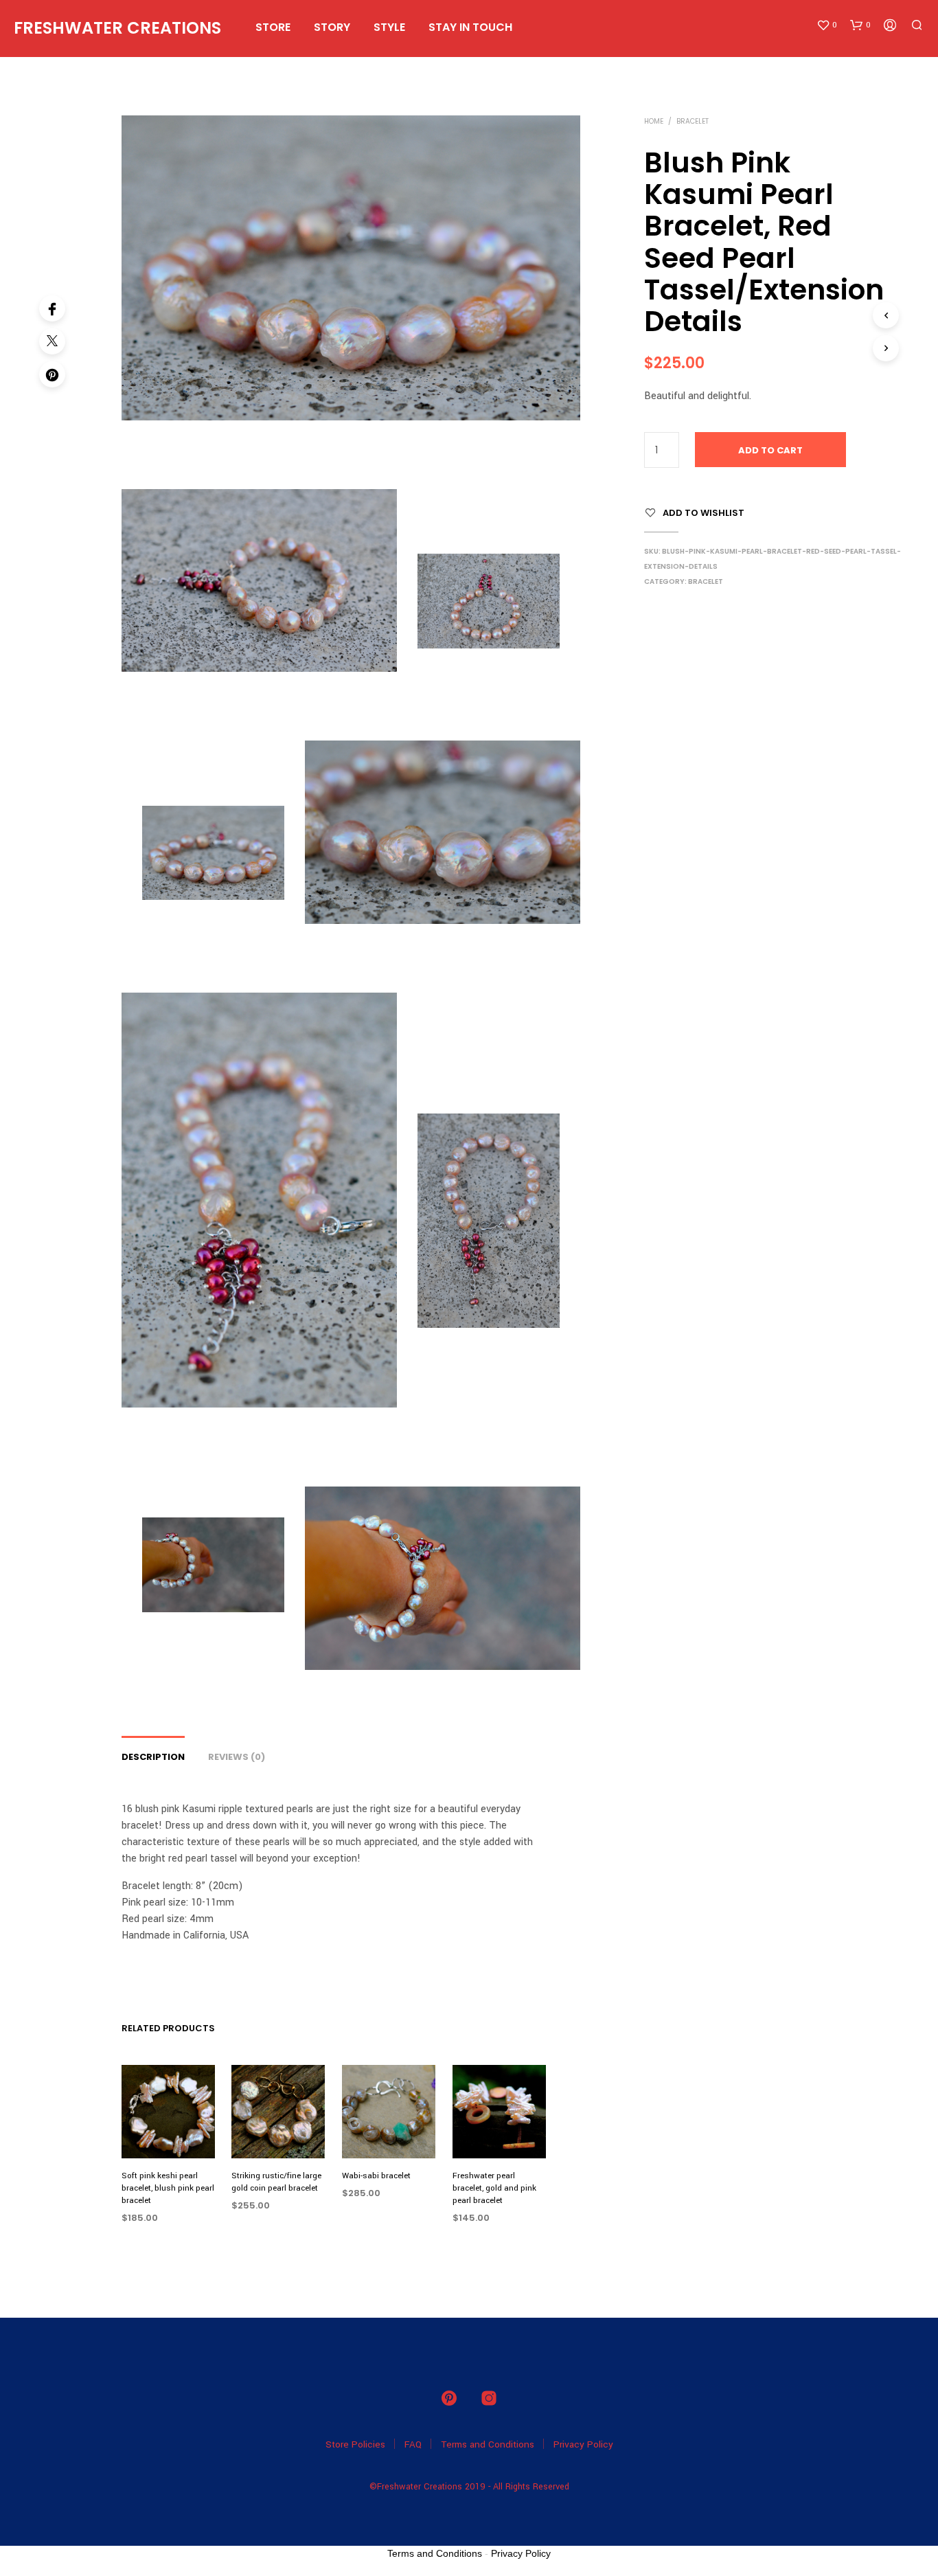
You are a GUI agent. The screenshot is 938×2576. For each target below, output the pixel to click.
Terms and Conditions (488, 2444)
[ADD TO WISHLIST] (168, 2133)
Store (273, 27)
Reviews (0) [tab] (237, 1757)
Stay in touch (470, 27)
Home (654, 121)
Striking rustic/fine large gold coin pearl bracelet (276, 2182)
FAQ (413, 2444)
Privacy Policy (583, 2444)
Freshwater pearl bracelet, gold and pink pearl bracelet (494, 2188)
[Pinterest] (52, 374)
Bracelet (693, 121)
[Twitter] (52, 341)
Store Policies (355, 2444)
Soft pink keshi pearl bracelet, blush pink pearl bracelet (168, 2188)
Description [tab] (153, 1757)
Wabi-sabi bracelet (376, 2176)
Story (332, 27)
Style (389, 27)
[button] (827, 25)
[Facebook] (52, 308)
